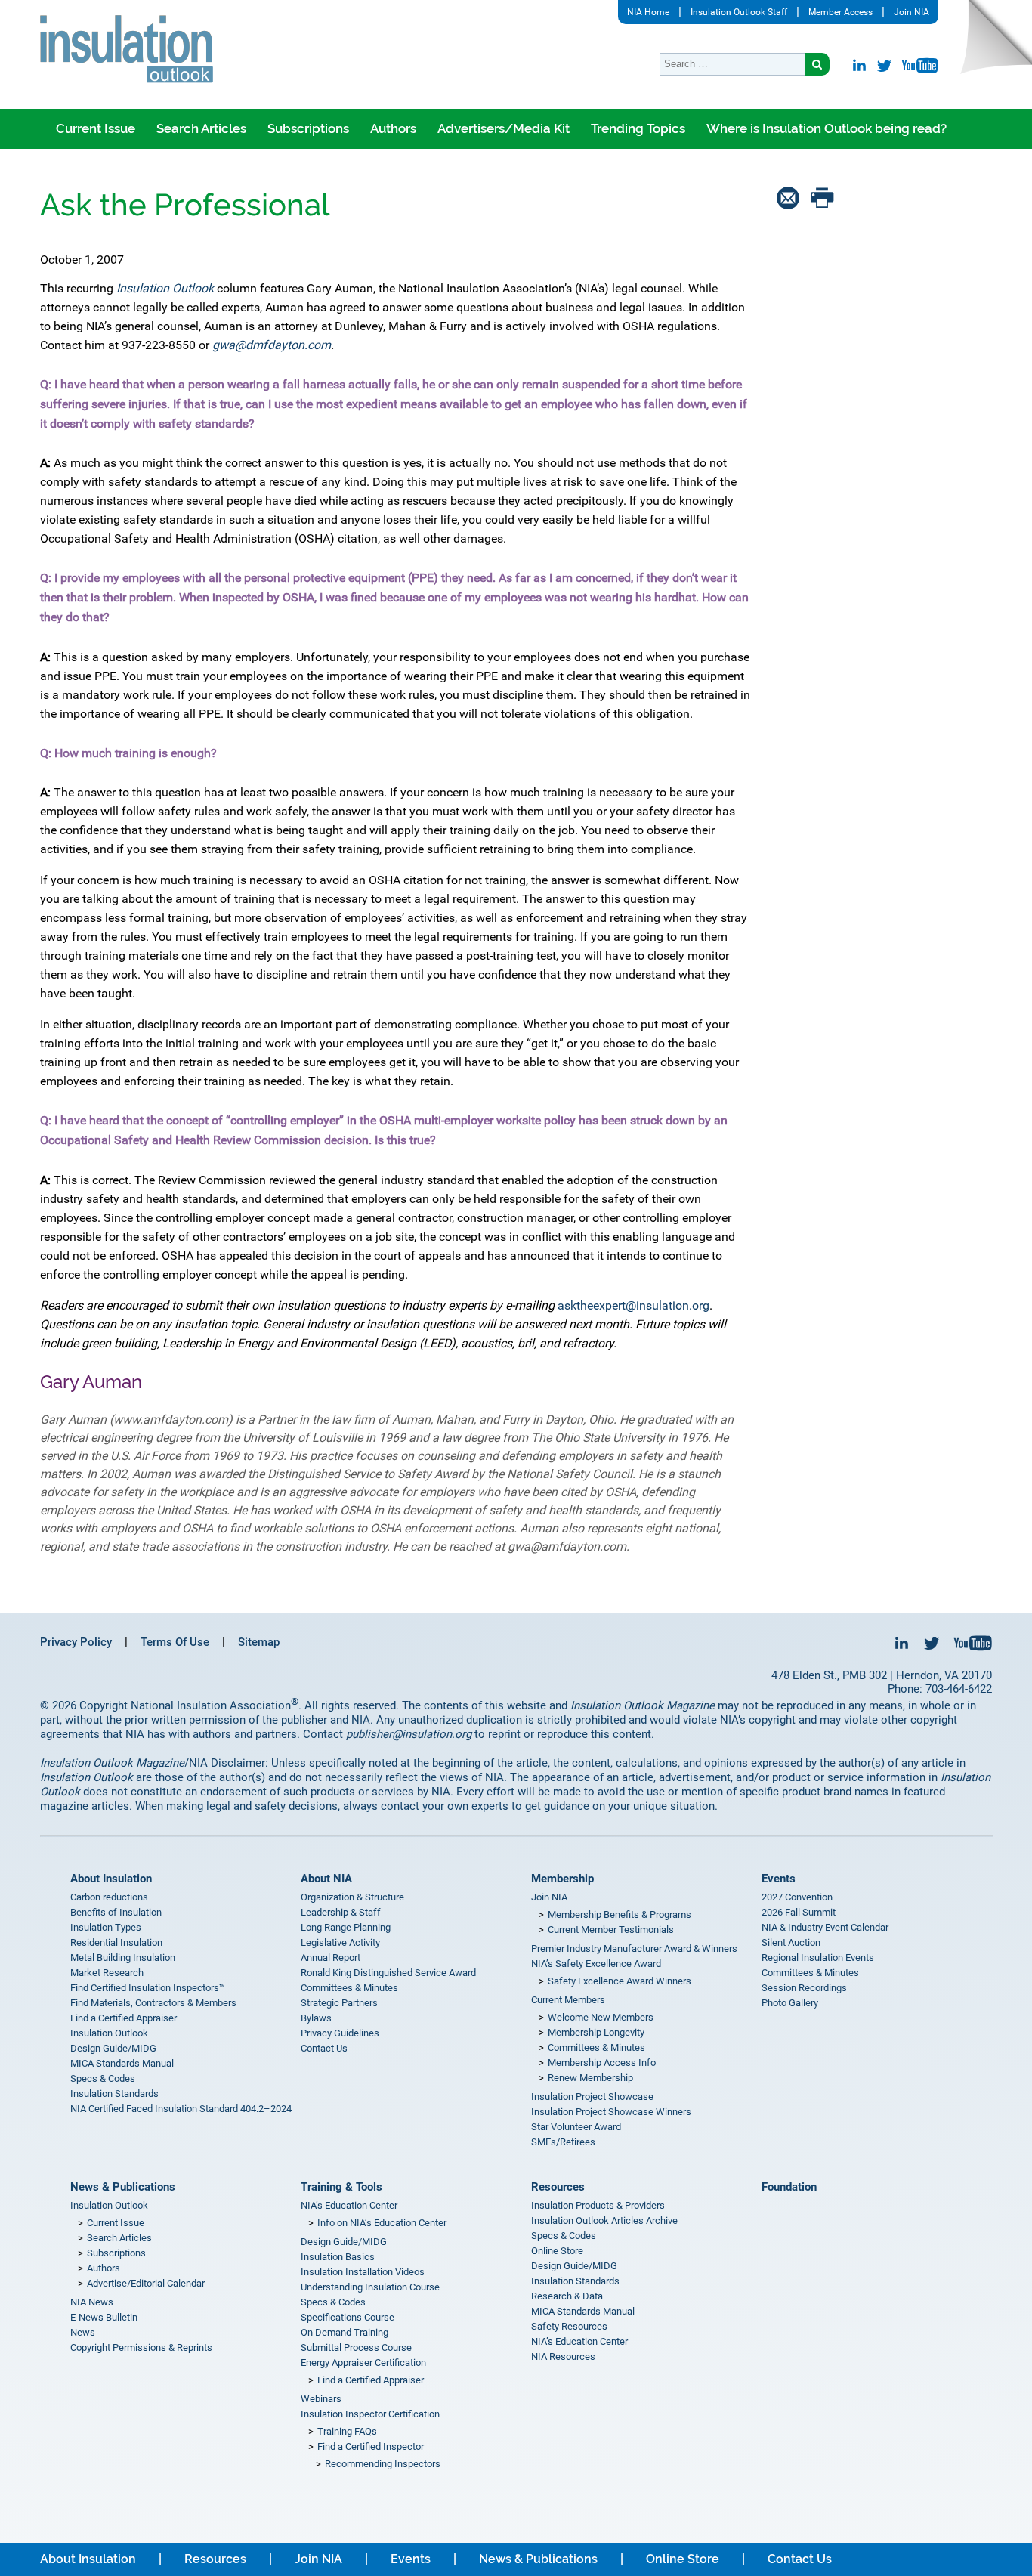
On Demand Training (345, 2332)
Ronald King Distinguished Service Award (388, 1973)
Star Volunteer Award (576, 2127)
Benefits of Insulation (116, 1912)
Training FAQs (347, 2431)
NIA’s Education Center (349, 2205)
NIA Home (648, 12)
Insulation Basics (338, 2257)
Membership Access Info (602, 2063)
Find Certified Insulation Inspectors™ (148, 1988)
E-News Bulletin (104, 2317)
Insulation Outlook (109, 2033)
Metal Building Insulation (123, 1958)
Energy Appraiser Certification (363, 2363)
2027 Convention (797, 1897)
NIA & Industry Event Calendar (825, 1927)
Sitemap (259, 1642)
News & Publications (123, 2187)
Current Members (568, 2000)
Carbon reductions (109, 1897)
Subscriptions (308, 128)
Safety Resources (569, 2326)
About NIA (326, 1879)
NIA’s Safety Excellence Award (596, 1964)
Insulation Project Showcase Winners (611, 2112)
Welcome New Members (601, 2017)
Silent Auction (791, 1942)
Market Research (107, 1973)
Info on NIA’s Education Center (382, 2223)
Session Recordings (804, 1988)
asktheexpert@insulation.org (633, 1305)
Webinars (321, 2399)
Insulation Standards (114, 2094)
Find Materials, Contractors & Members (153, 2003)
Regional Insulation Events (818, 1958)
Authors (393, 128)
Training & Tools (341, 2187)
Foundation (789, 2187)
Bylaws (316, 2018)
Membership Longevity (596, 2032)
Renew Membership (590, 2078)
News (83, 2332)
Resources (558, 2187)
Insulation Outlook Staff (739, 12)
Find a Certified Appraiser (124, 2018)
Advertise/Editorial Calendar (146, 2283)
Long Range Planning (346, 1927)
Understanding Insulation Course (370, 2287)
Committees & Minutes (349, 1988)
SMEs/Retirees (563, 2142)
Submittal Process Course (356, 2347)
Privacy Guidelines (340, 2033)
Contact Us (324, 2048)
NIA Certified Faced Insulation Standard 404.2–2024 (181, 2109)
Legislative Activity (340, 1942)
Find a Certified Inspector (371, 2446)
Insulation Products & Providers (598, 2205)
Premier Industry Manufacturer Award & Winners (634, 1948)
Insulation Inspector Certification (370, 2414)
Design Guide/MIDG (113, 2048)
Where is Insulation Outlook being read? (827, 128)
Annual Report (331, 1958)
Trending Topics (638, 128)
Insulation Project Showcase (592, 2097)
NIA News (92, 2302)
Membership (562, 1879)
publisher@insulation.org (409, 1734)
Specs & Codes (103, 2078)
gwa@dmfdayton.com (272, 345)
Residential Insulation (116, 1942)
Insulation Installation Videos (363, 2272)
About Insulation (111, 1879)
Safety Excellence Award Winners (620, 1981)
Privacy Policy (76, 1642)
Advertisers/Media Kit (504, 128)
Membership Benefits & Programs (620, 1914)
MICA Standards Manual (122, 2063)
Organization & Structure (352, 1897)
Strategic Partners (339, 2003)
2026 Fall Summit (799, 1912)
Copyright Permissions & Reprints (141, 2347)
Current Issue (96, 128)
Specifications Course (348, 2317)
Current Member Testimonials (611, 1930)
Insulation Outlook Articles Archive (604, 2220)
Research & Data (567, 2296)
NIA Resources (563, 2356)
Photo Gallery (790, 2003)
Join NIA (911, 12)
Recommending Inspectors (383, 2464)
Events (779, 1879)
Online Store (557, 2251)
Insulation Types (106, 1927)
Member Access (840, 12)
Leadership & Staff (341, 1912)
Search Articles (201, 128)
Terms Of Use (175, 1642)
